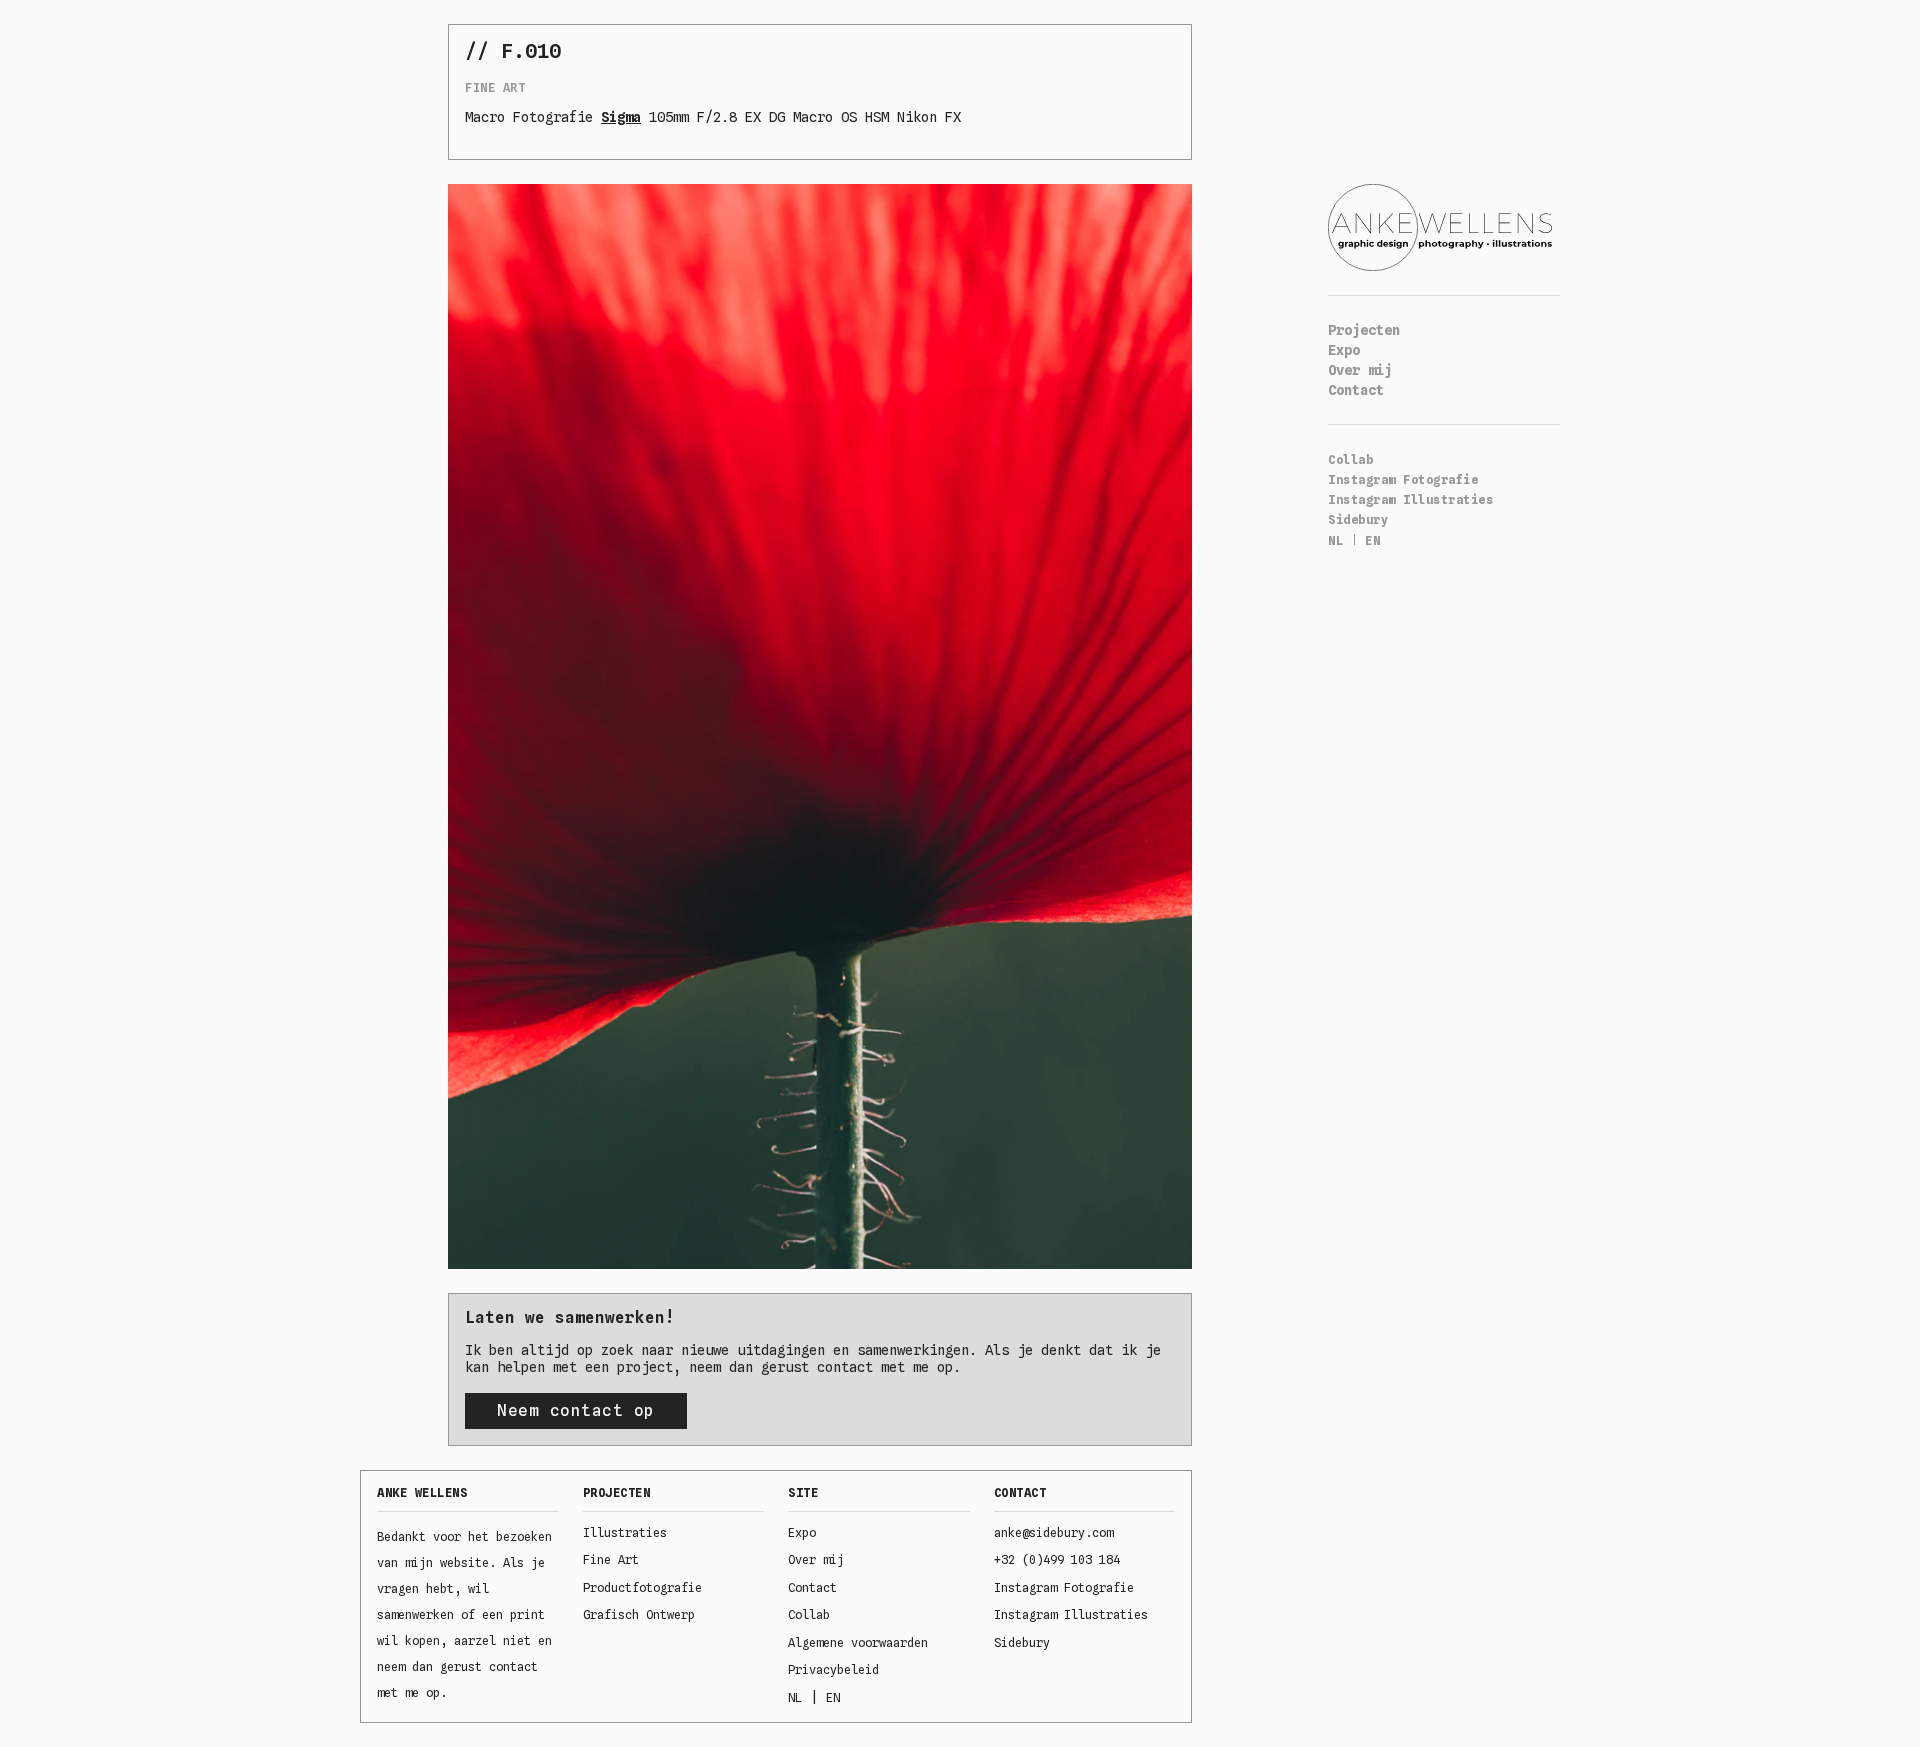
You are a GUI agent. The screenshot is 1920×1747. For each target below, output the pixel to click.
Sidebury (1358, 519)
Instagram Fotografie (1403, 479)
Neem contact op (576, 1410)
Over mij (1360, 370)
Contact (1356, 390)
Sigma (621, 117)
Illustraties (625, 1532)
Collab (1350, 459)
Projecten (1364, 330)
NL (1335, 540)
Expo (1344, 350)
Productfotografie (642, 1587)
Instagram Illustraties (1410, 499)
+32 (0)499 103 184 (1057, 1559)
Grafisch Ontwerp (639, 1614)
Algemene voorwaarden (858, 1642)
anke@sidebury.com (1053, 1532)
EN (1372, 540)
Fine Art (495, 87)
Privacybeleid (833, 1669)
